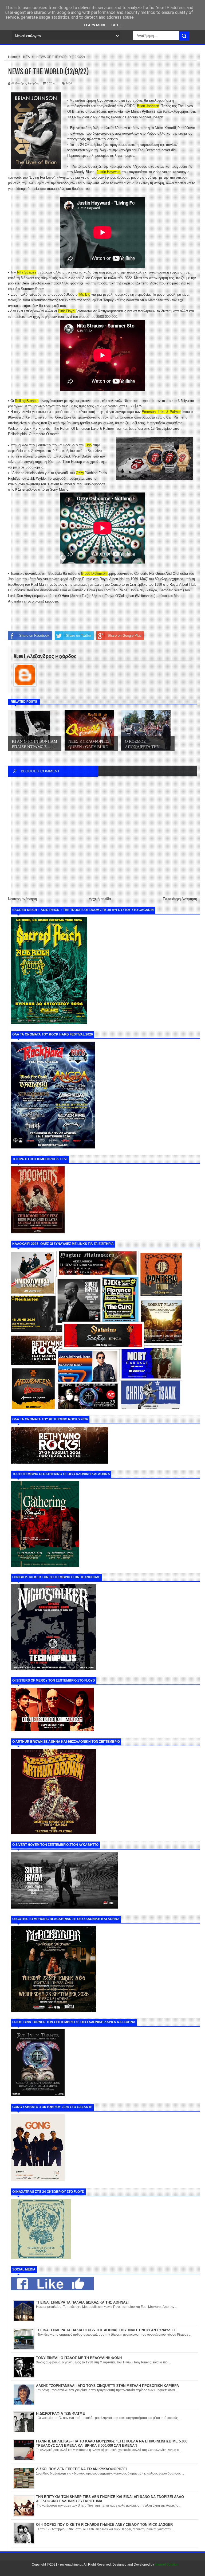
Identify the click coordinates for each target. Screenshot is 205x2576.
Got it (117, 25)
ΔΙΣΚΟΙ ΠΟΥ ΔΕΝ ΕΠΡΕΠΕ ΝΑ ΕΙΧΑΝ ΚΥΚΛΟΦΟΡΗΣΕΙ (81, 2469)
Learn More (95, 25)
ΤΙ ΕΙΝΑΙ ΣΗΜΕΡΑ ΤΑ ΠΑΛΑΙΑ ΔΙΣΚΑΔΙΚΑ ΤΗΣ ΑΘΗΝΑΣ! (82, 2302)
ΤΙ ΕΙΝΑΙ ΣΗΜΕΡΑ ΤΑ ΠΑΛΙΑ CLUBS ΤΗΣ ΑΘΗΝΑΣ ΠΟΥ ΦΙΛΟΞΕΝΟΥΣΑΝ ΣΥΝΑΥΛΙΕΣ (106, 2330)
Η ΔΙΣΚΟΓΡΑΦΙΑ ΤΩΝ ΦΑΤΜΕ (60, 2413)
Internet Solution (167, 2565)
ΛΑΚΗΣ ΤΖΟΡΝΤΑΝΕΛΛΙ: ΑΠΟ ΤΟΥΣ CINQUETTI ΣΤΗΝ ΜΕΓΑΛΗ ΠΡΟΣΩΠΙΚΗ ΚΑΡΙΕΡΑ (107, 2386)
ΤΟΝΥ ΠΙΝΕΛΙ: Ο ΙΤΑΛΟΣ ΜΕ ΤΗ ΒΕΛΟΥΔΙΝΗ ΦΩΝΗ (79, 2358)
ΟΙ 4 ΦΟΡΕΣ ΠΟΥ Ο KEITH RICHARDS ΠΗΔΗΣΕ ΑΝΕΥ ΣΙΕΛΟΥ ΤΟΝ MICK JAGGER (104, 2525)
